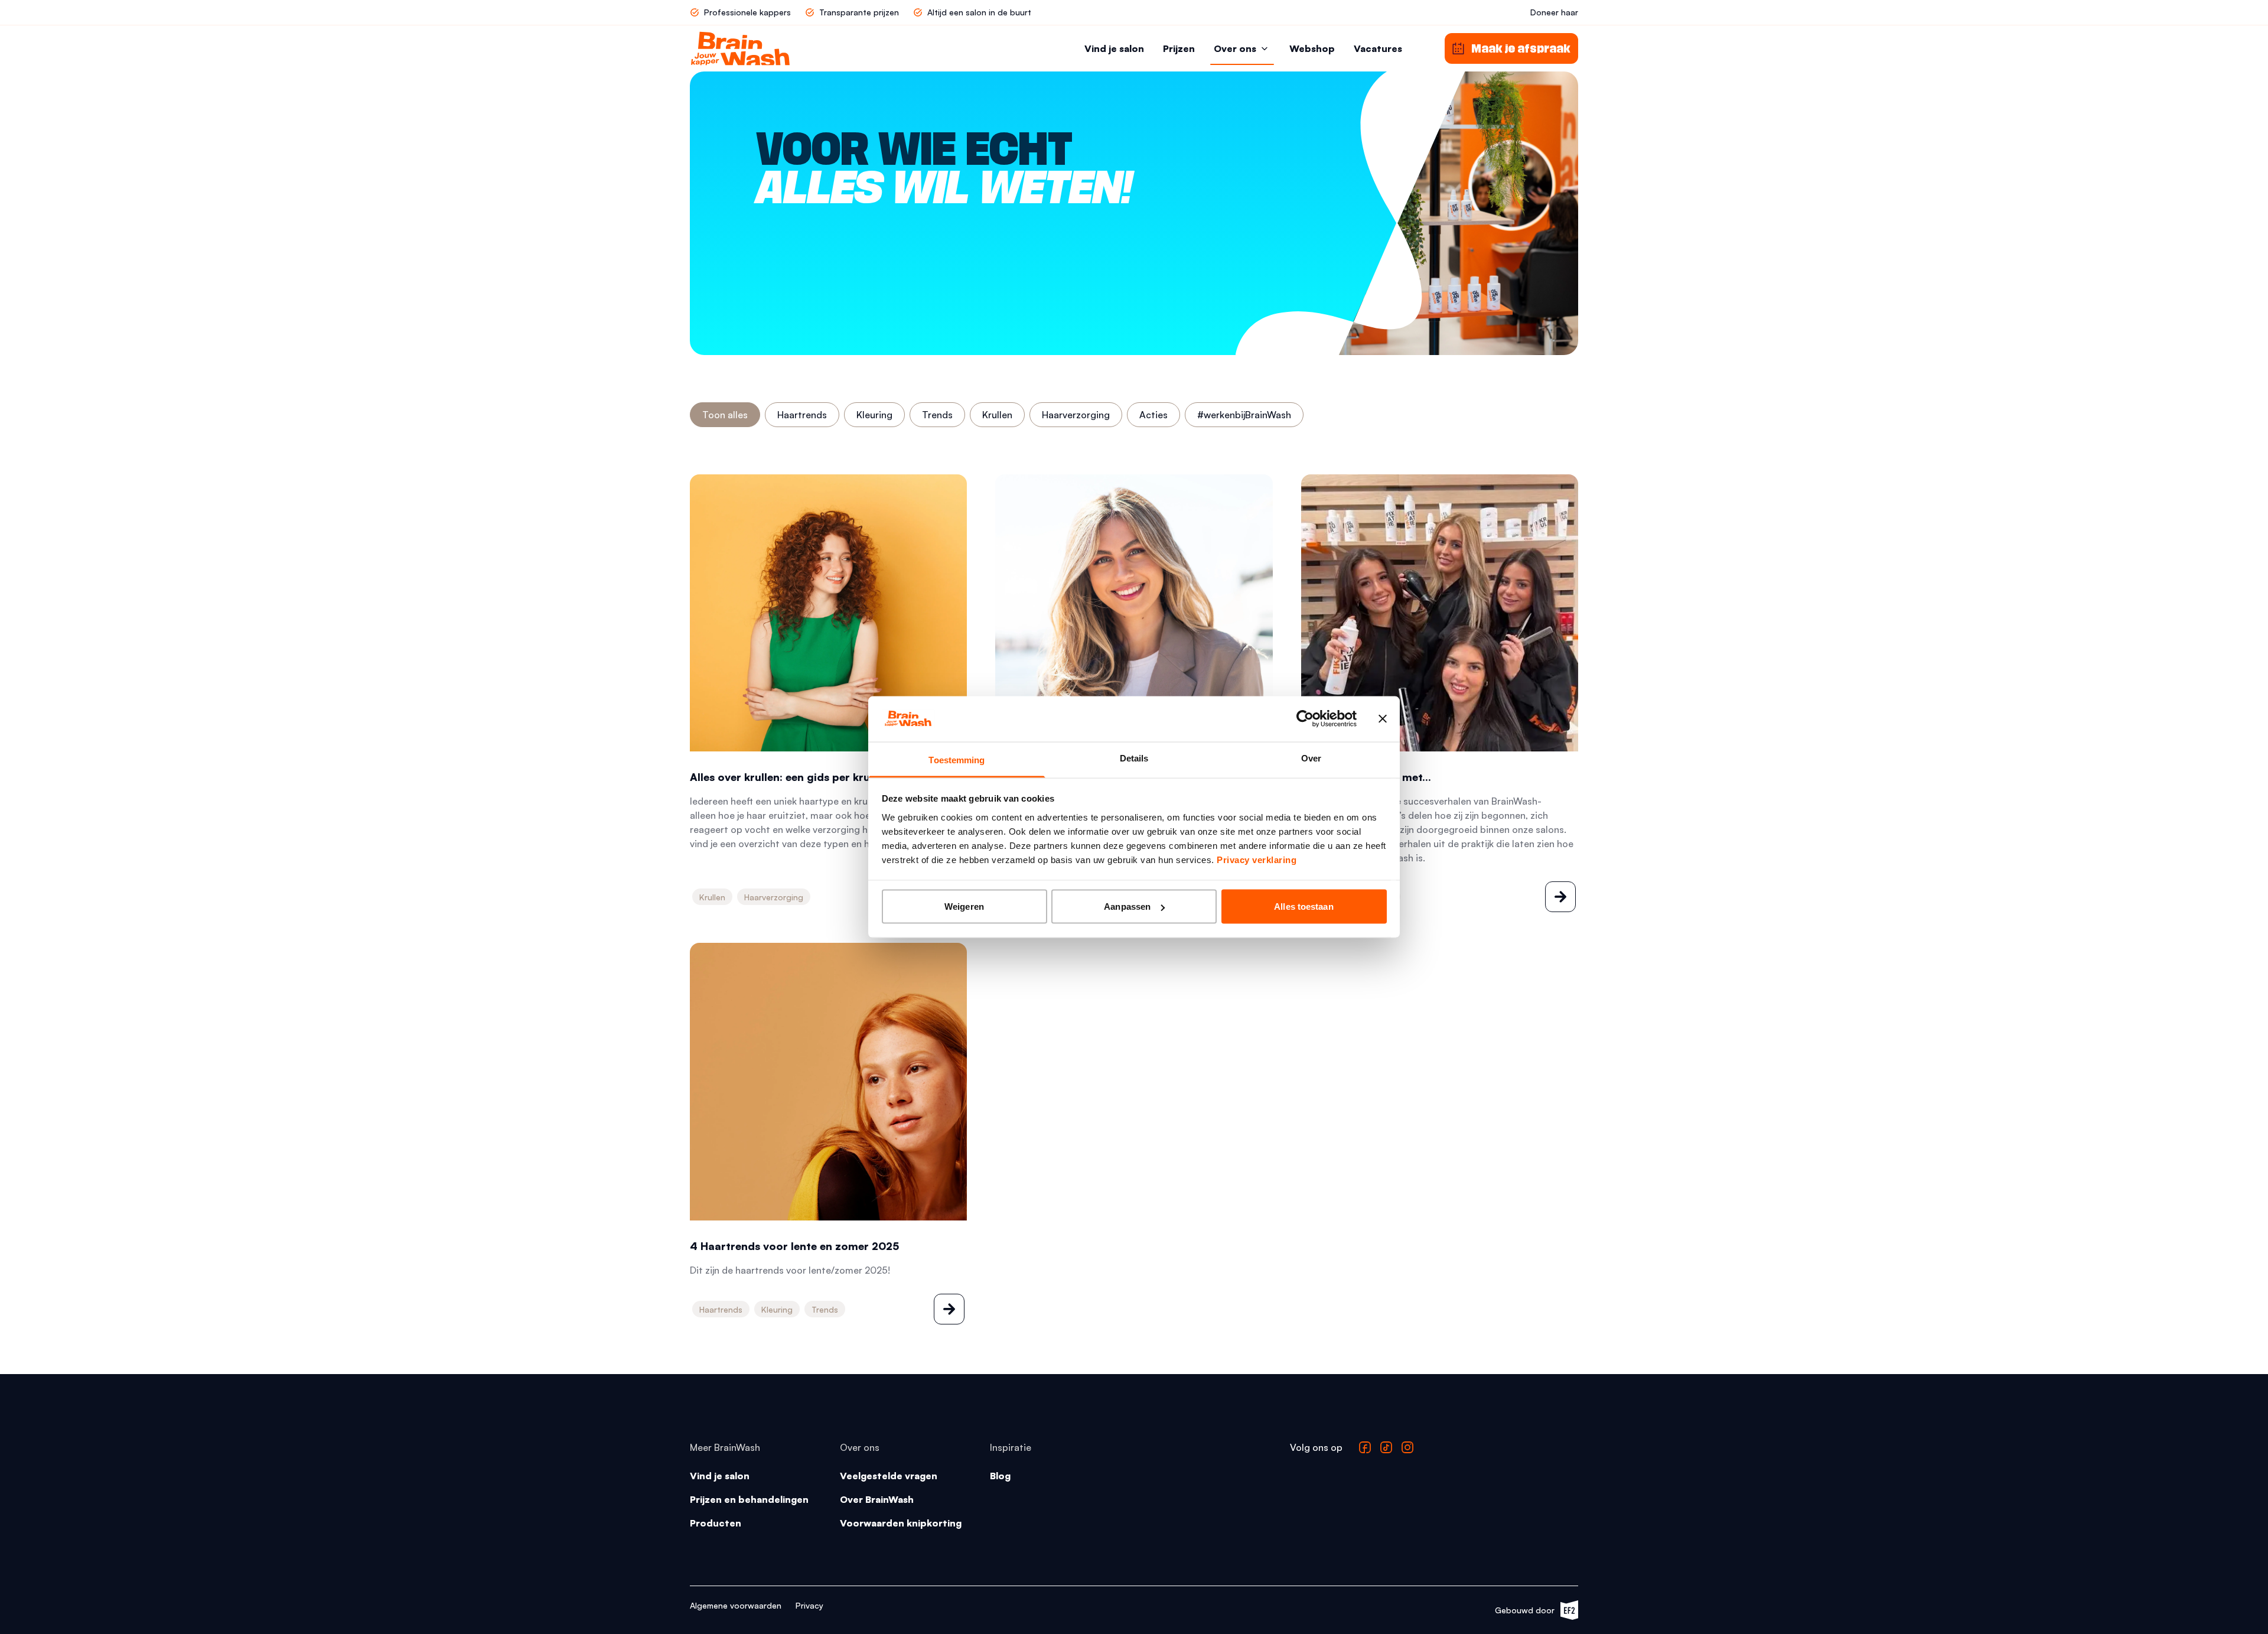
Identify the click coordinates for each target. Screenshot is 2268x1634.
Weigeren (964, 906)
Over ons (1235, 48)
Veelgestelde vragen (889, 1476)
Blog (1000, 1476)
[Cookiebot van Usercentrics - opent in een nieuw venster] (1305, 719)
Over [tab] (1311, 758)
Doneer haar (1554, 12)
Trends (937, 415)
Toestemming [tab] (957, 759)
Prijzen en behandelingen (749, 1499)
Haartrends (802, 415)
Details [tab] (1134, 758)
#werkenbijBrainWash (1244, 415)
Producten (716, 1523)
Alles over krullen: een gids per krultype (793, 777)
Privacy (809, 1605)
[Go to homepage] (740, 48)
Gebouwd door (1531, 1612)
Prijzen (1179, 48)
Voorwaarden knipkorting (901, 1523)
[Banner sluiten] (1383, 719)
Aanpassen (1127, 906)
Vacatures (1378, 48)
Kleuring (874, 415)
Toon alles (725, 415)
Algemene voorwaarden (736, 1605)
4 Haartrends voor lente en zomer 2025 (794, 1246)
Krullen (997, 415)
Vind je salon (1114, 48)
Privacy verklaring (1257, 859)
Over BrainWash (877, 1499)
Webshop (1312, 48)
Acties (1153, 415)
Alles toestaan (1304, 906)
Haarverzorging (1076, 415)
